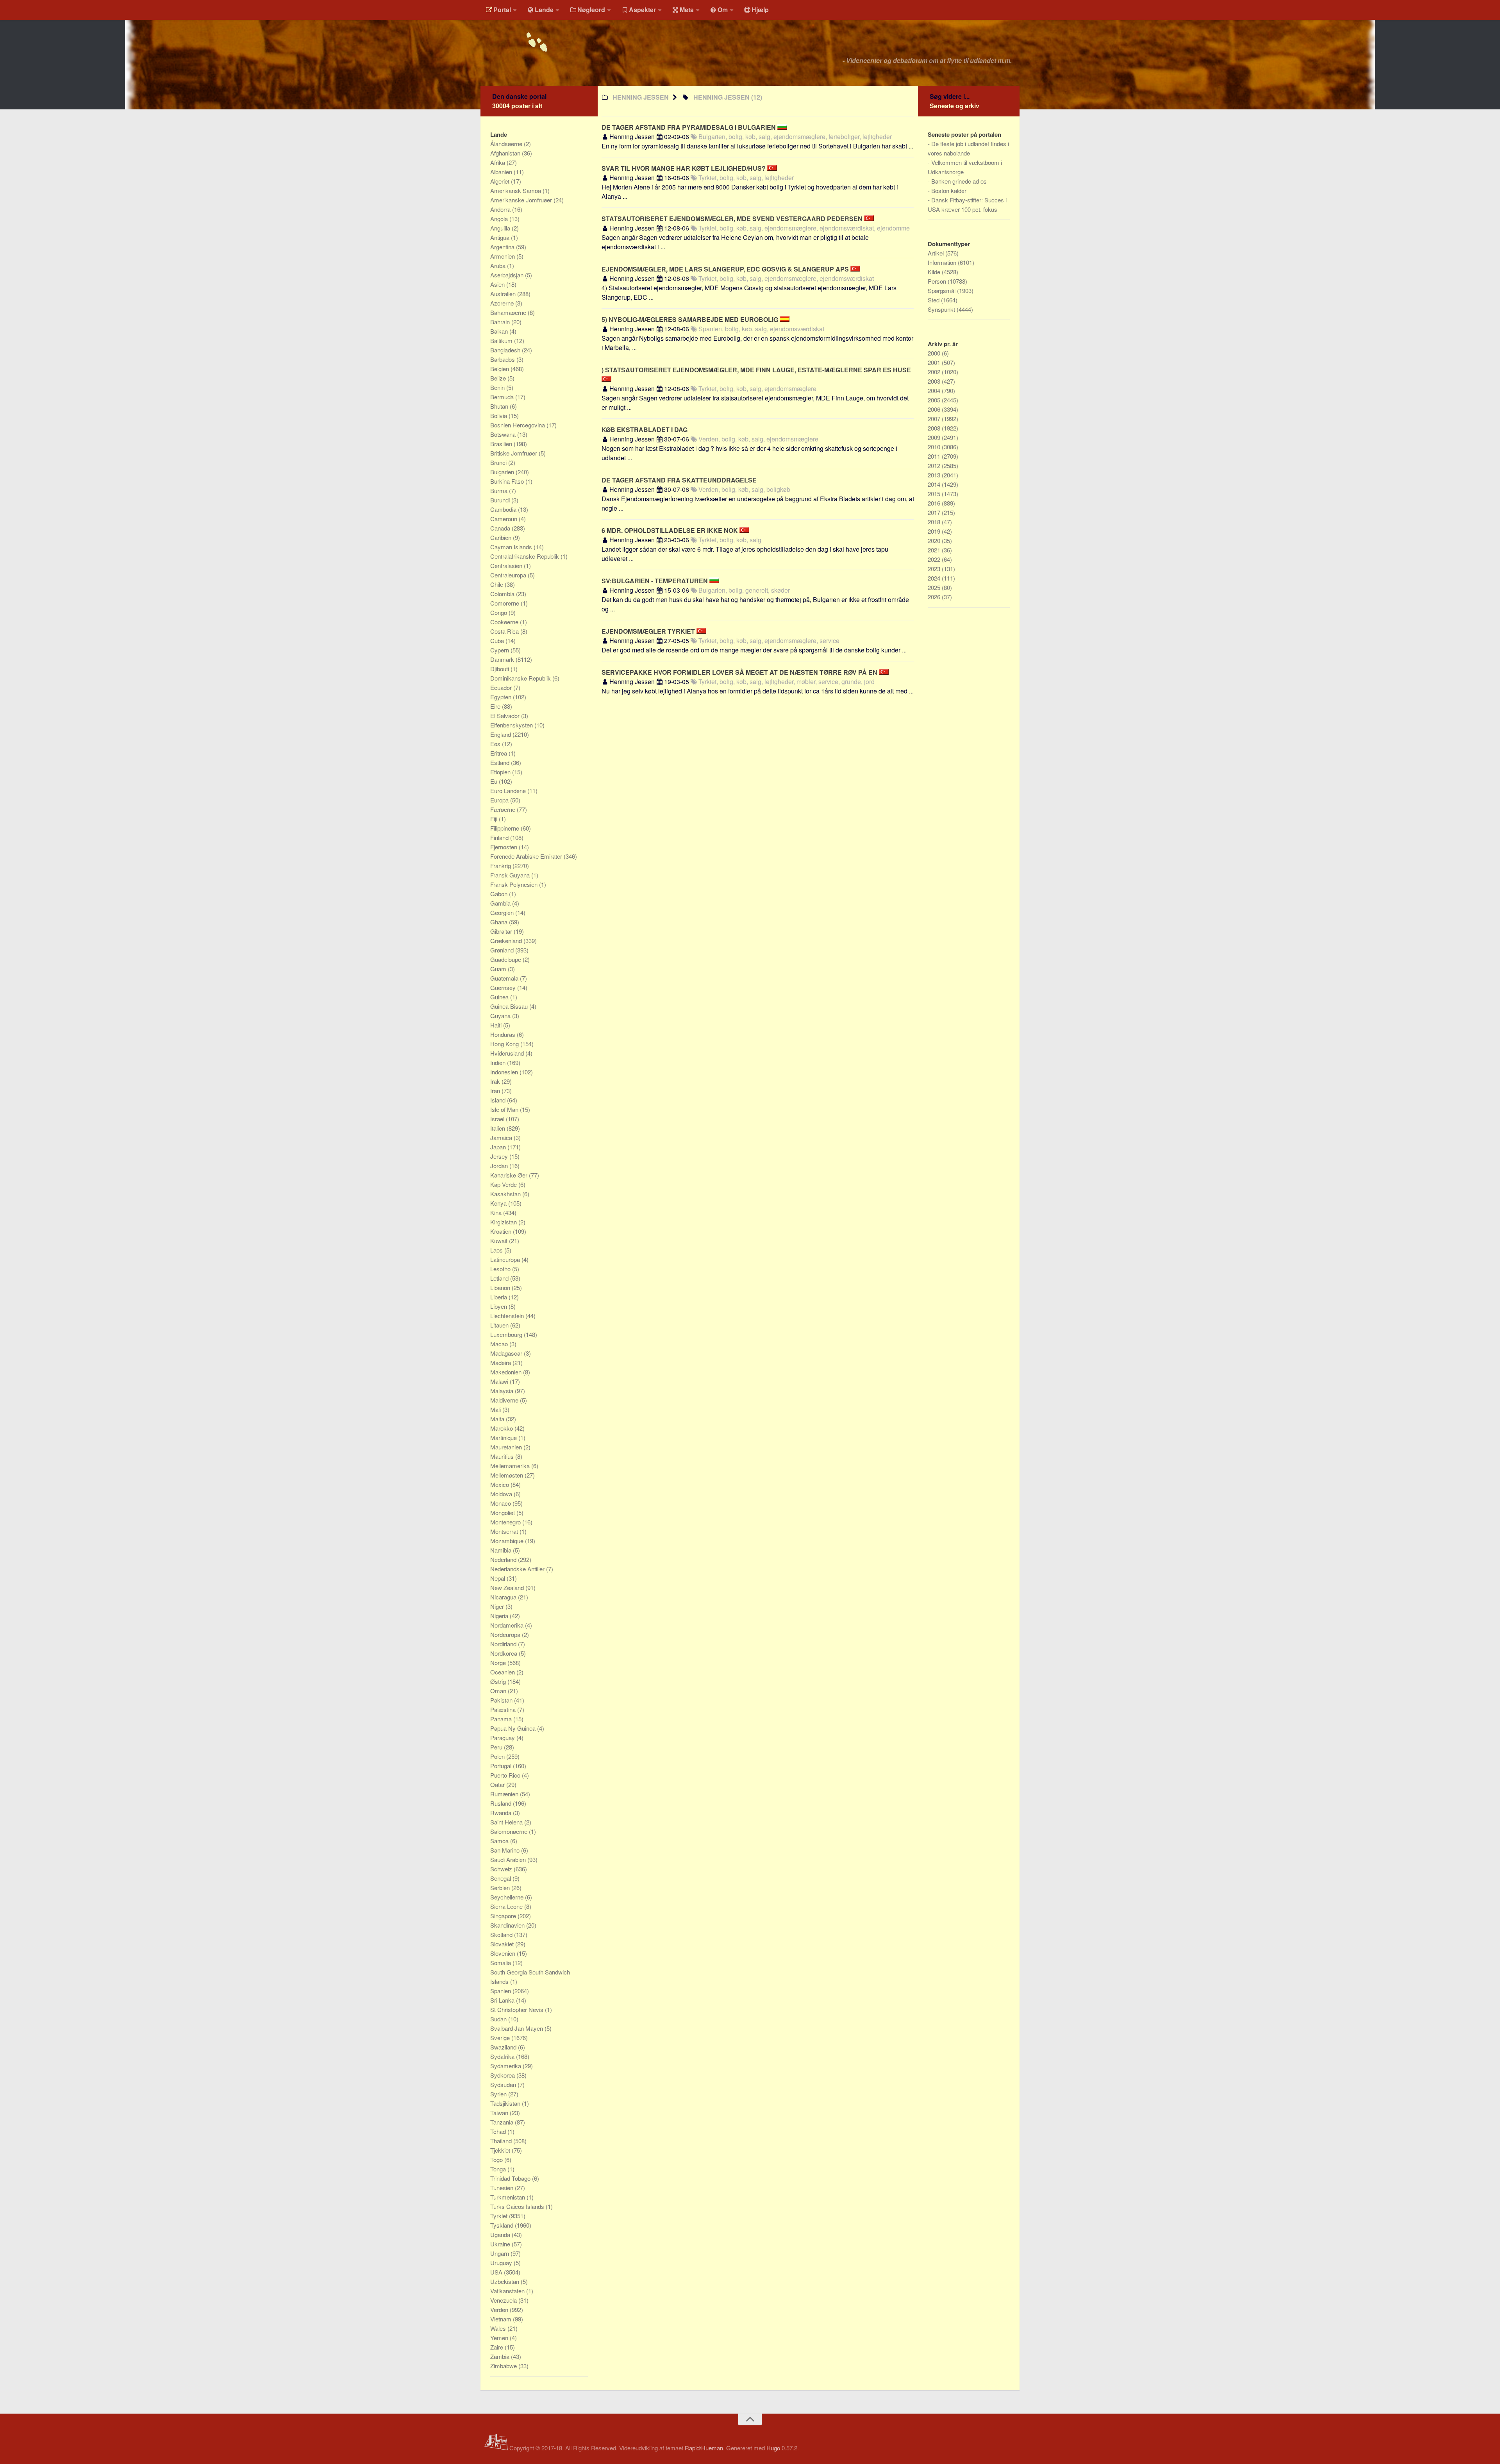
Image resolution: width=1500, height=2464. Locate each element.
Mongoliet (503, 1513)
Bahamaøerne (509, 312)
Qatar (498, 1784)
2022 (935, 559)
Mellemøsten (507, 1475)
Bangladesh (506, 350)
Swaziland (504, 2047)
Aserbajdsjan (508, 275)
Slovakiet (503, 1944)
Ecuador (502, 687)
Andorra (501, 209)
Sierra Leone (507, 1906)
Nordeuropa (506, 1634)
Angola (500, 219)
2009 (935, 437)
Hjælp (760, 10)
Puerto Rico (506, 1775)
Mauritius (503, 1456)
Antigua (501, 237)
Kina (497, 1212)
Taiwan (500, 2113)
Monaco (501, 1503)
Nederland (504, 1559)
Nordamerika (508, 1625)
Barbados (503, 359)
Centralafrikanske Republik (525, 556)
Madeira (501, 1362)
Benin (498, 387)
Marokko (502, 1428)
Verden (500, 2309)
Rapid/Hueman (704, 2448)
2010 (935, 447)
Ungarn (500, 2253)
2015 (935, 494)
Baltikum (502, 340)
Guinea (500, 997)
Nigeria (500, 1616)
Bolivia (499, 415)
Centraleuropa (509, 575)
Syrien (499, 2094)
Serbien (501, 1888)
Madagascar (507, 1353)
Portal (502, 10)
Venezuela (504, 2300)
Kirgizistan (504, 1222)
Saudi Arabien (509, 1859)
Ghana (500, 922)
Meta (687, 10)
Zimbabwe (504, 2366)
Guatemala (505, 978)
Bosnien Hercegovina (518, 425)
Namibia (502, 1550)
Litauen (500, 1325)
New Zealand (508, 1588)
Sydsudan (504, 2084)
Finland (500, 837)
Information (943, 262)
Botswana (504, 434)
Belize (499, 378)
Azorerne (503, 303)
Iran (496, 1091)
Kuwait (500, 1241)
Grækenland (507, 941)
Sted (934, 300)
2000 (935, 353)
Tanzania (503, 2122)
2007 (935, 419)
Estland (501, 762)
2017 (935, 512)
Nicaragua (504, 1597)
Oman (499, 1691)
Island (499, 1100)
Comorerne (505, 603)
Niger (498, 1606)
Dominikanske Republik (521, 678)
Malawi (500, 1381)
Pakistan (502, 1700)
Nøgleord (591, 10)
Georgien (503, 912)
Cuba (498, 641)
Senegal (501, 1878)
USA (497, 2272)
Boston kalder (949, 190)
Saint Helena (507, 1822)
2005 (935, 400)
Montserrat (505, 1531)
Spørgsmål (942, 290)
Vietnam (502, 2319)
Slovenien (504, 1953)
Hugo (773, 2448)
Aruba (499, 265)
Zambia (501, 2356)
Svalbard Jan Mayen (517, 2028)
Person (938, 281)
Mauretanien (507, 1447)
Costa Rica (505, 631)
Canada (501, 528)
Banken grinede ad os (959, 181)
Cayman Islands (512, 547)
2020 (935, 541)
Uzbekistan (505, 2281)
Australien (504, 294)
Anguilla (501, 228)
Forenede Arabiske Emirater (527, 856)
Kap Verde (504, 1184)
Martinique (504, 1437)
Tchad (499, 2131)
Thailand (502, 2141)
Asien (498, 284)
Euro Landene (509, 791)
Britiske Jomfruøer (514, 453)
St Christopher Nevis (518, 2009)
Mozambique (508, 1541)
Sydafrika (503, 2056)
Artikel (937, 253)
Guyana (501, 1016)
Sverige (501, 2038)
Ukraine (501, 2244)
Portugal (502, 1766)
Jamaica (502, 1137)
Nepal (498, 1578)
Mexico (500, 1484)
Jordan (500, 1166)
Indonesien (505, 1072)
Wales (499, 2328)
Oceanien (503, 1672)
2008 (935, 428)
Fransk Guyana (511, 875)
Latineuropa (506, 1259)
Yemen (500, 2338)
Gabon (500, 894)
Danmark (503, 659)
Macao (500, 1344)
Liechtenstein (508, 1316)
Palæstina (504, 1709)
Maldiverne (505, 1400)
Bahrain (501, 322)
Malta (498, 1419)
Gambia (501, 903)
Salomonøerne (510, 1831)
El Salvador (506, 716)
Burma (500, 490)
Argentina (503, 247)
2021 (935, 550)
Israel (498, 1119)
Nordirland (504, 1644)
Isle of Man (505, 1109)
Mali (496, 1409)
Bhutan (500, 406)
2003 (935, 381)
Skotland (502, 1934)
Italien (498, 1128)
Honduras (504, 1034)
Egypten (502, 697)
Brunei (499, 462)
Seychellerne (508, 1897)
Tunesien (503, 2188)
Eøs (496, 744)
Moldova (502, 1494)
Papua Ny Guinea (514, 1728)
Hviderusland (508, 1053)
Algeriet (501, 181)
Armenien (503, 256)
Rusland (502, 1803)
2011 (935, 456)
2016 (935, 503)
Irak (496, 1081)
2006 (935, 409)
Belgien (500, 369)
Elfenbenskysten (512, 725)
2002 (935, 372)
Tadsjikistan (506, 2103)
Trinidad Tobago (511, 2178)
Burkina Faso (508, 481)
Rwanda (502, 1813)
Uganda (501, 2234)
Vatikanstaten (508, 2291)
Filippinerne (505, 828)
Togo (497, 2159)
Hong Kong (505, 1044)
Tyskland (503, 2225)
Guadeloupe (506, 959)
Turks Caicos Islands (518, 2206)
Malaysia (503, 1391)
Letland (500, 1278)
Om (723, 10)
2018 (935, 522)
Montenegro (506, 1522)
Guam (499, 969)
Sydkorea (503, 2075)
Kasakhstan (506, 1194)
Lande (544, 10)
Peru (497, 1747)
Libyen (499, 1306)
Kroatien (502, 1231)
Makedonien (507, 1372)
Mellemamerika (511, 1466)
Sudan (499, 2019)
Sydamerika (506, 2066)
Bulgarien (503, 472)
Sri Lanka (503, 2000)
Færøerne (504, 809)
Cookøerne (505, 622)
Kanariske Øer (510, 1175)
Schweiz (502, 1869)
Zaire (497, 2347)
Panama (502, 1719)
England (501, 734)
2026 (935, 597)
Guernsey (504, 987)
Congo (499, 612)
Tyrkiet (500, 2216)
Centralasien (507, 566)
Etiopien (501, 772)
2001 (935, 362)
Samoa (500, 1841)
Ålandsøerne (507, 144)
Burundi (501, 500)
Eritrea (499, 753)
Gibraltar (502, 931)
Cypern (500, 650)
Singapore (504, 1916)
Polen (498, 1756)
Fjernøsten (504, 847)
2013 (935, 475)
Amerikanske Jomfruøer (522, 200)
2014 (935, 484)
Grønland (503, 950)
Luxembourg (507, 1334)
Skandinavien (508, 1925)
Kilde (935, 272)
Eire (496, 706)
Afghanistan (506, 153)
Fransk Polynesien (515, 884)
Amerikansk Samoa (516, 190)
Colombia (503, 594)
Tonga (499, 2169)
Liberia (499, 1297)
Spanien (501, 1991)
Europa (500, 800)
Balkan (500, 331)
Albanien (502, 172)
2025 (935, 587)
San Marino (506, 1850)
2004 (935, 390)
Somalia (501, 1963)
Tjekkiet (501, 2150)
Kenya (499, 1203)
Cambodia (504, 509)
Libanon (501, 1287)
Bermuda (503, 397)
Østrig (499, 1681)
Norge (499, 1663)
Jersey (500, 1156)
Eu (495, 781)
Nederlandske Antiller (518, 1569)
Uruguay (502, 2263)
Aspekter (642, 10)
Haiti (497, 1025)
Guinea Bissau (510, 1006)
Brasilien (502, 444)
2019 (935, 531)
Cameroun (504, 519)
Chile (497, 584)
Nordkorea (504, 1653)
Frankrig (501, 866)
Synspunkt (942, 309)
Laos (497, 1250)
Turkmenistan (508, 2197)
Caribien (502, 537)
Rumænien (505, 1794)
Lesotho (501, 1269)
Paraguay (503, 1738)
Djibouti (500, 669)
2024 (935, 578)
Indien (499, 1062)
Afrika (498, 162)
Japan (499, 1147)
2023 (935, 569)
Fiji (495, 819)
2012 (935, 465)
